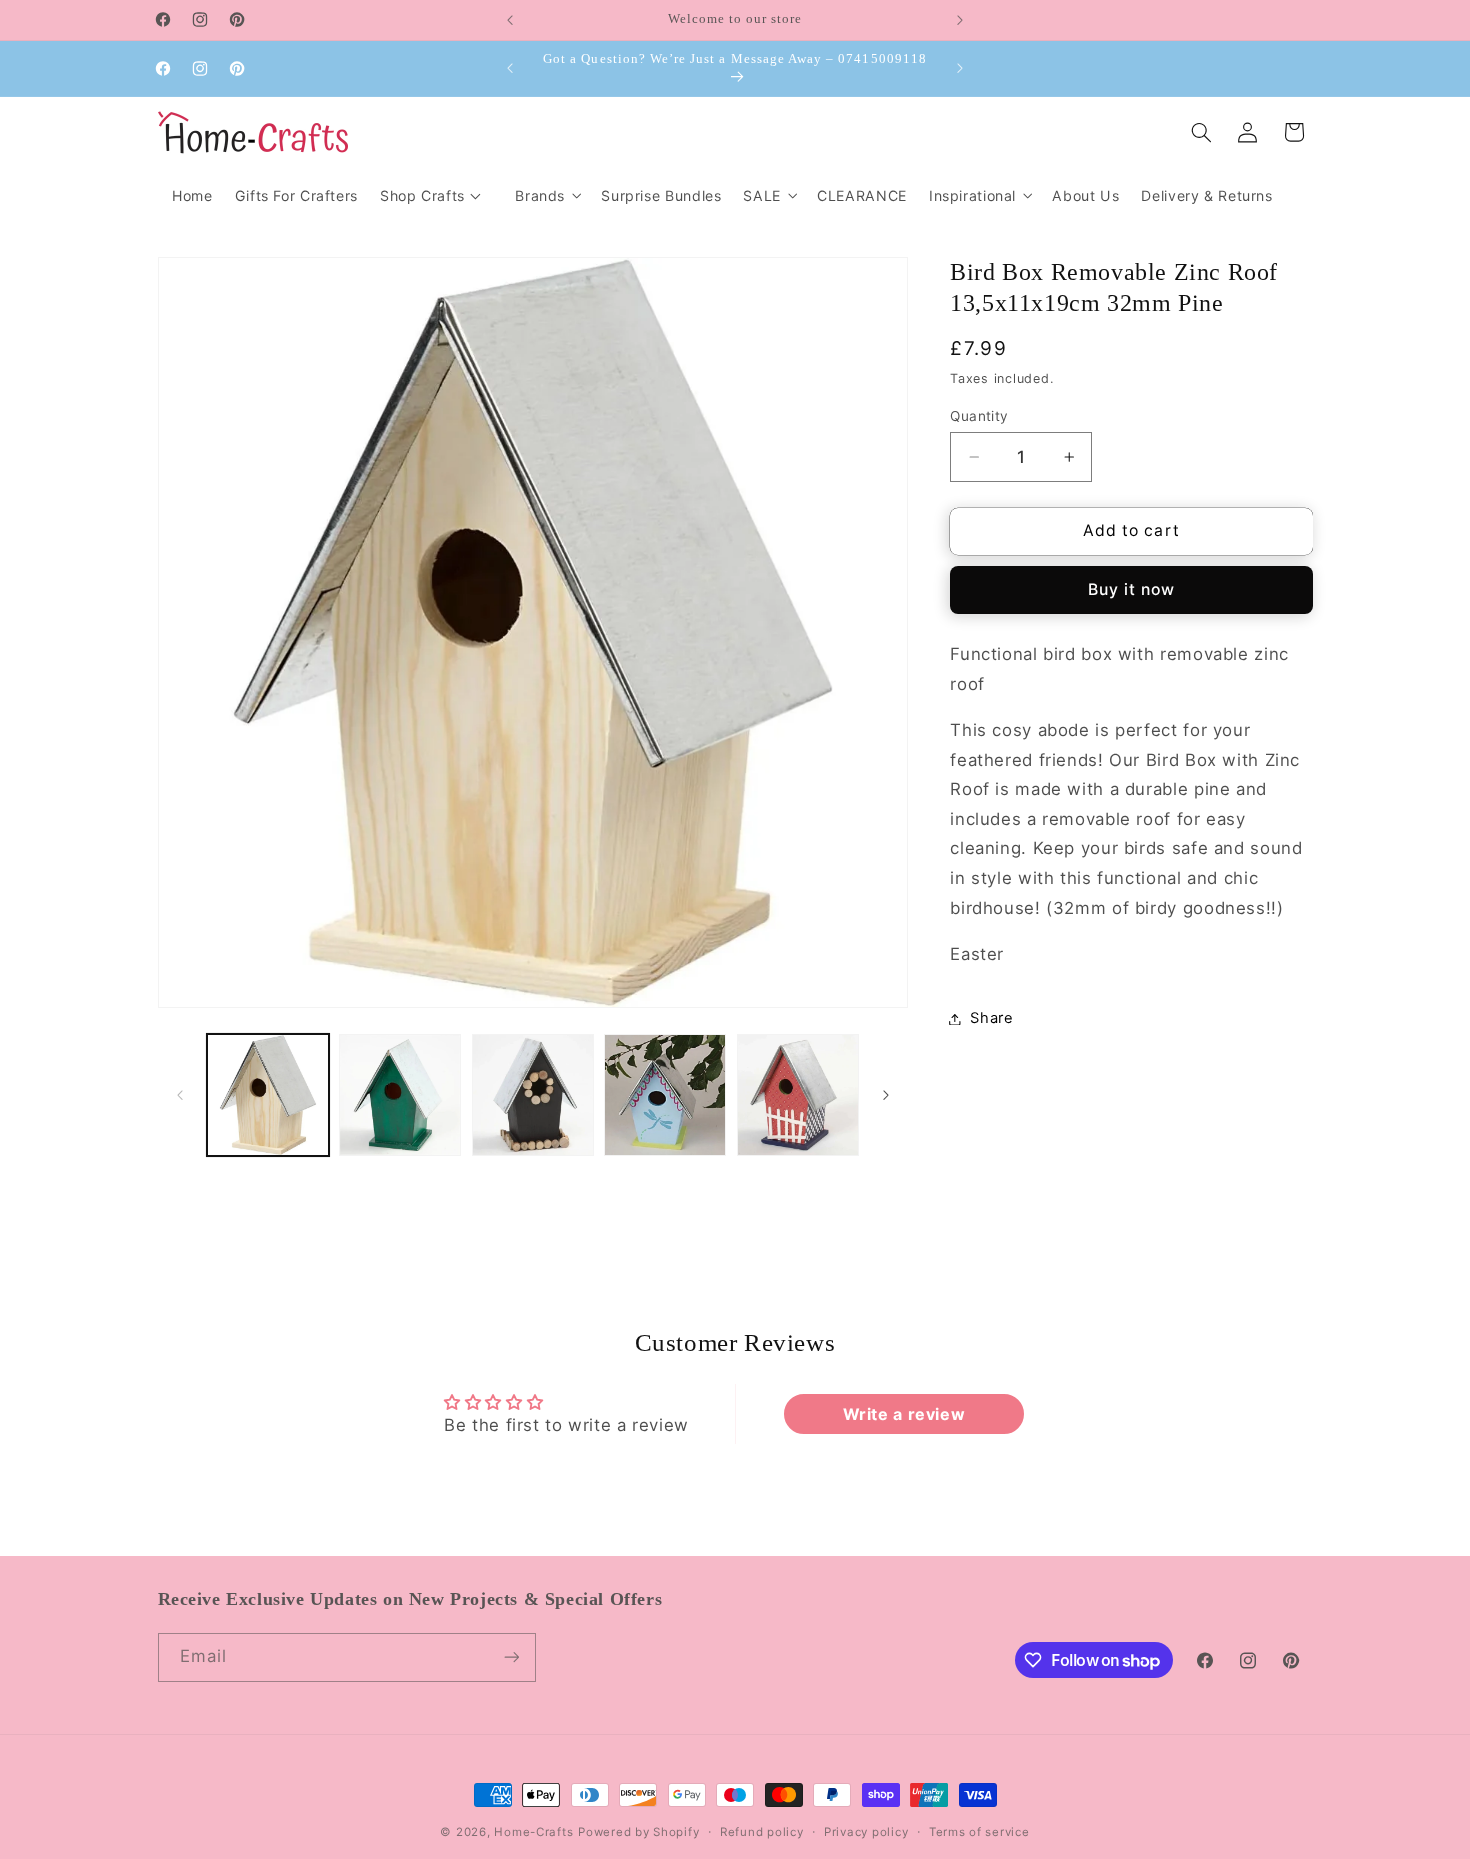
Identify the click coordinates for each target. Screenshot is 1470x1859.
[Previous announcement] (510, 20)
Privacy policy (866, 1832)
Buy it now (1132, 589)
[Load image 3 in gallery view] (533, 1095)
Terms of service (979, 1832)
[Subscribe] (511, 1657)
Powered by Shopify (638, 1832)
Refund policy (762, 1832)
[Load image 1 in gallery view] (268, 1095)
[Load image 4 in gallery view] (665, 1095)
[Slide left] (180, 1095)
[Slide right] (886, 1095)
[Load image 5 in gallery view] (798, 1095)
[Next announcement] (960, 20)
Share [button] (991, 1018)
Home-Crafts (533, 1832)
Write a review (904, 1414)
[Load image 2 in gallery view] (400, 1095)
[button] (547, 195)
